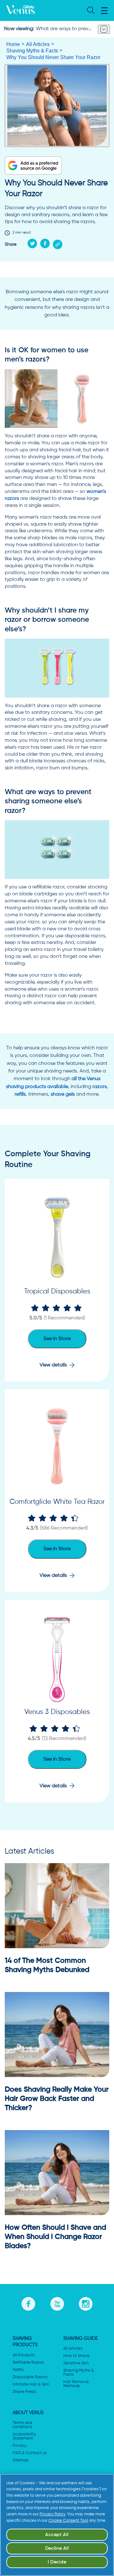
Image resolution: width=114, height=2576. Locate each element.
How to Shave (76, 2356)
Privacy (20, 2446)
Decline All (57, 2548)
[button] (104, 11)
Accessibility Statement (24, 2436)
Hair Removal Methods (76, 2384)
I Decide (57, 2562)
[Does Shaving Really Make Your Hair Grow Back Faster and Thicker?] (57, 2035)
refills (20, 1094)
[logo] (21, 10)
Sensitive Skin (76, 2363)
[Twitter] (34, 243)
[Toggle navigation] (104, 29)
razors (100, 1087)
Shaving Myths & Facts (32, 51)
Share (11, 244)
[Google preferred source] (33, 166)
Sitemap (21, 2460)
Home (13, 44)
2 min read (22, 233)
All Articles (38, 44)
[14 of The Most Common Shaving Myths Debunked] (57, 1906)
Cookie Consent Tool (68, 2521)
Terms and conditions (22, 2425)
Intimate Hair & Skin (31, 2384)
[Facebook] (47, 243)
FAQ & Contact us (30, 2453)
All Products (24, 2355)
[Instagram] (86, 2303)
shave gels (63, 1094)
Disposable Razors (30, 2377)
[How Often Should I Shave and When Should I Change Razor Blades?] (57, 2173)
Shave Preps (24, 2392)
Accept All (57, 2535)
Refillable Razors (28, 2363)
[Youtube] (57, 2303)
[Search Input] (90, 11)
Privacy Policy (52, 2514)
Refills (18, 2370)
